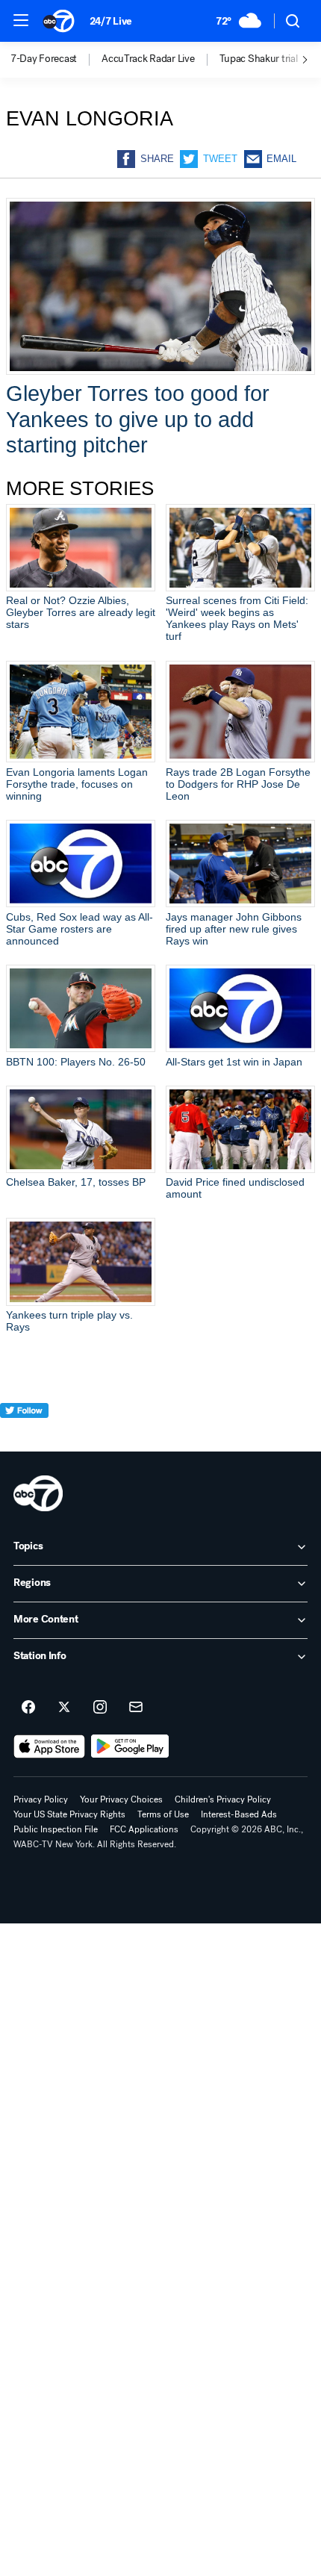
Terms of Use (163, 1814)
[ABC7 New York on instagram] (100, 1708)
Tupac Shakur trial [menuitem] (259, 59)
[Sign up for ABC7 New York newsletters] (136, 1708)
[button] (21, 20)
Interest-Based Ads (239, 1814)
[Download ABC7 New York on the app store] (49, 1746)
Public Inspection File (56, 1829)
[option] (56, 60)
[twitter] (24, 1438)
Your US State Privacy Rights (69, 1814)
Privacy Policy (41, 1799)
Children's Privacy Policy (223, 1799)
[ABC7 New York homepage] (59, 21)
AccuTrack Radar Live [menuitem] (148, 59)
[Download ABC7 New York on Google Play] (130, 1746)
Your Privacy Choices (121, 1799)
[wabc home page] (38, 1493)
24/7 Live (111, 21)
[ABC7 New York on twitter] (64, 1708)
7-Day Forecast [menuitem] (44, 59)
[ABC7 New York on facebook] (28, 1708)
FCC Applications (144, 1829)
